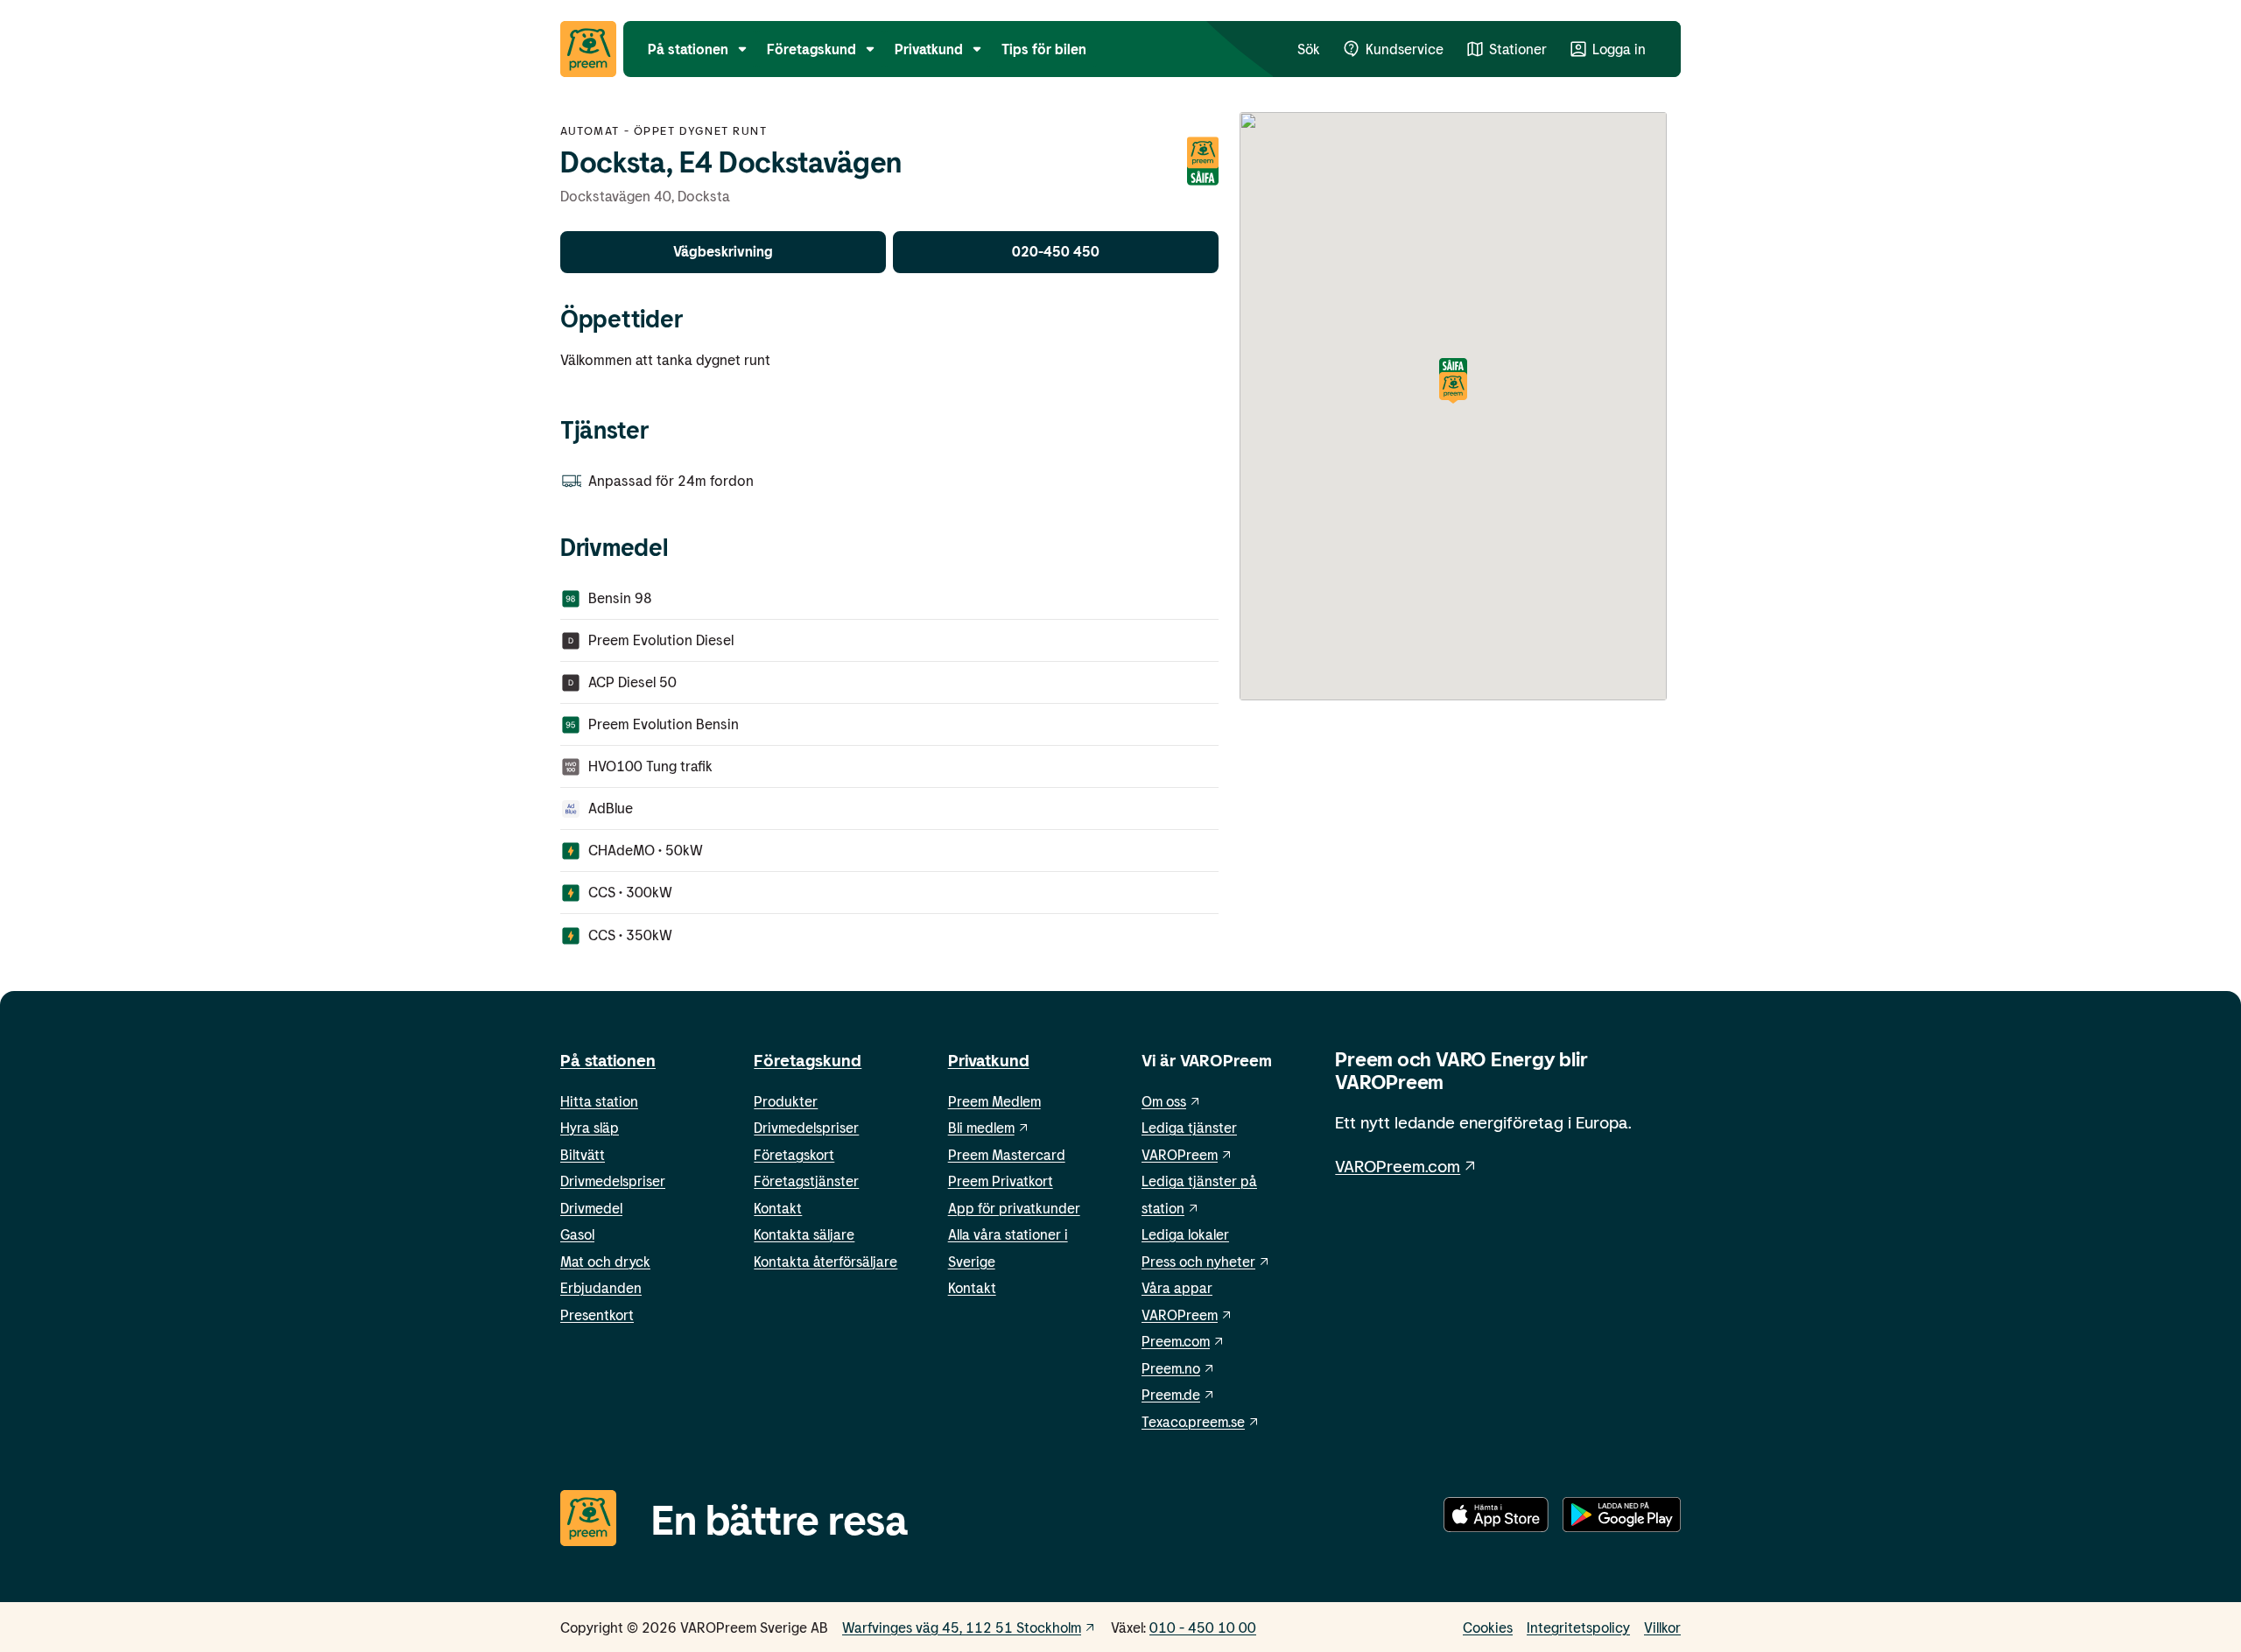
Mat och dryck (605, 1261)
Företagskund (808, 1060)
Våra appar (1177, 1287)
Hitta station (599, 1101)
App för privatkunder (1014, 1208)
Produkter (786, 1101)
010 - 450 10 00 (1203, 1627)
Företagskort (794, 1154)
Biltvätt (583, 1154)
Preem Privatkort (1001, 1181)
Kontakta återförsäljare (825, 1261)
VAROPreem (1180, 1315)
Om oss (1164, 1101)
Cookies (1488, 1627)
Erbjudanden (601, 1287)
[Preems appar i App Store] (1496, 1518)
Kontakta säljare (804, 1234)
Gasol (577, 1234)
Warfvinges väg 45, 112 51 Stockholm (962, 1627)
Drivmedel (591, 1208)
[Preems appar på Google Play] (1622, 1518)
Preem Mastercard (1007, 1154)
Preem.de (1171, 1394)
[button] (1453, 382)
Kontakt (778, 1208)
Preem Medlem (994, 1101)
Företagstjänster (806, 1181)
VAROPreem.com (1398, 1166)
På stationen (608, 1060)
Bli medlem (981, 1127)
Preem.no (1171, 1368)
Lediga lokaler (1185, 1234)
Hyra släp (590, 1127)
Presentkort (597, 1315)
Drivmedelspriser (613, 1181)
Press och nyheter (1198, 1261)
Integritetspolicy (1578, 1627)
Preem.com (1176, 1341)
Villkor (1662, 1627)
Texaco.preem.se (1193, 1421)
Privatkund (989, 1060)
